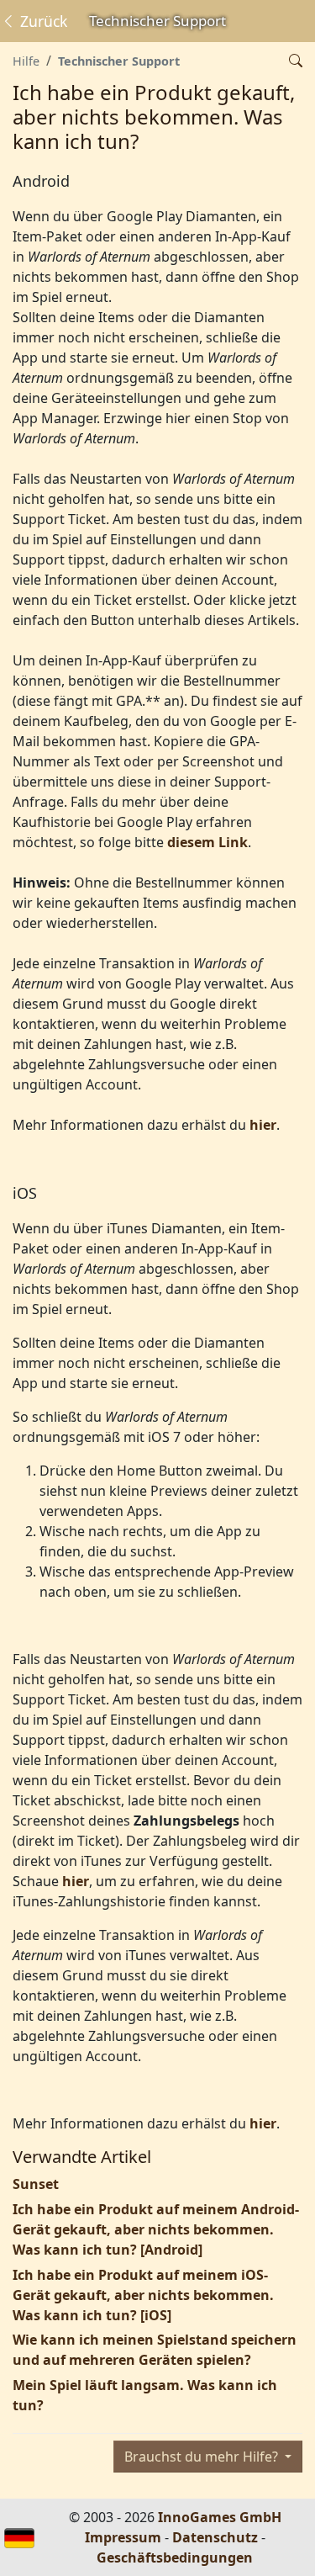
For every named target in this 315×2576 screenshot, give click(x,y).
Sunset (36, 2184)
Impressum (123, 2537)
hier (263, 1125)
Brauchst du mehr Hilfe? (203, 2457)
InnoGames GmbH (220, 2517)
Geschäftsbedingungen (175, 2557)
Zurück (42, 21)
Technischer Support (119, 61)
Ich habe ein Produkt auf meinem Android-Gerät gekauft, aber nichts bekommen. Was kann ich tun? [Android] (156, 2229)
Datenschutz (215, 2537)
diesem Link (207, 842)
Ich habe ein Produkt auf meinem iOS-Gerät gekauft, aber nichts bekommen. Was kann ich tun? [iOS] (143, 2295)
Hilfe (26, 61)
